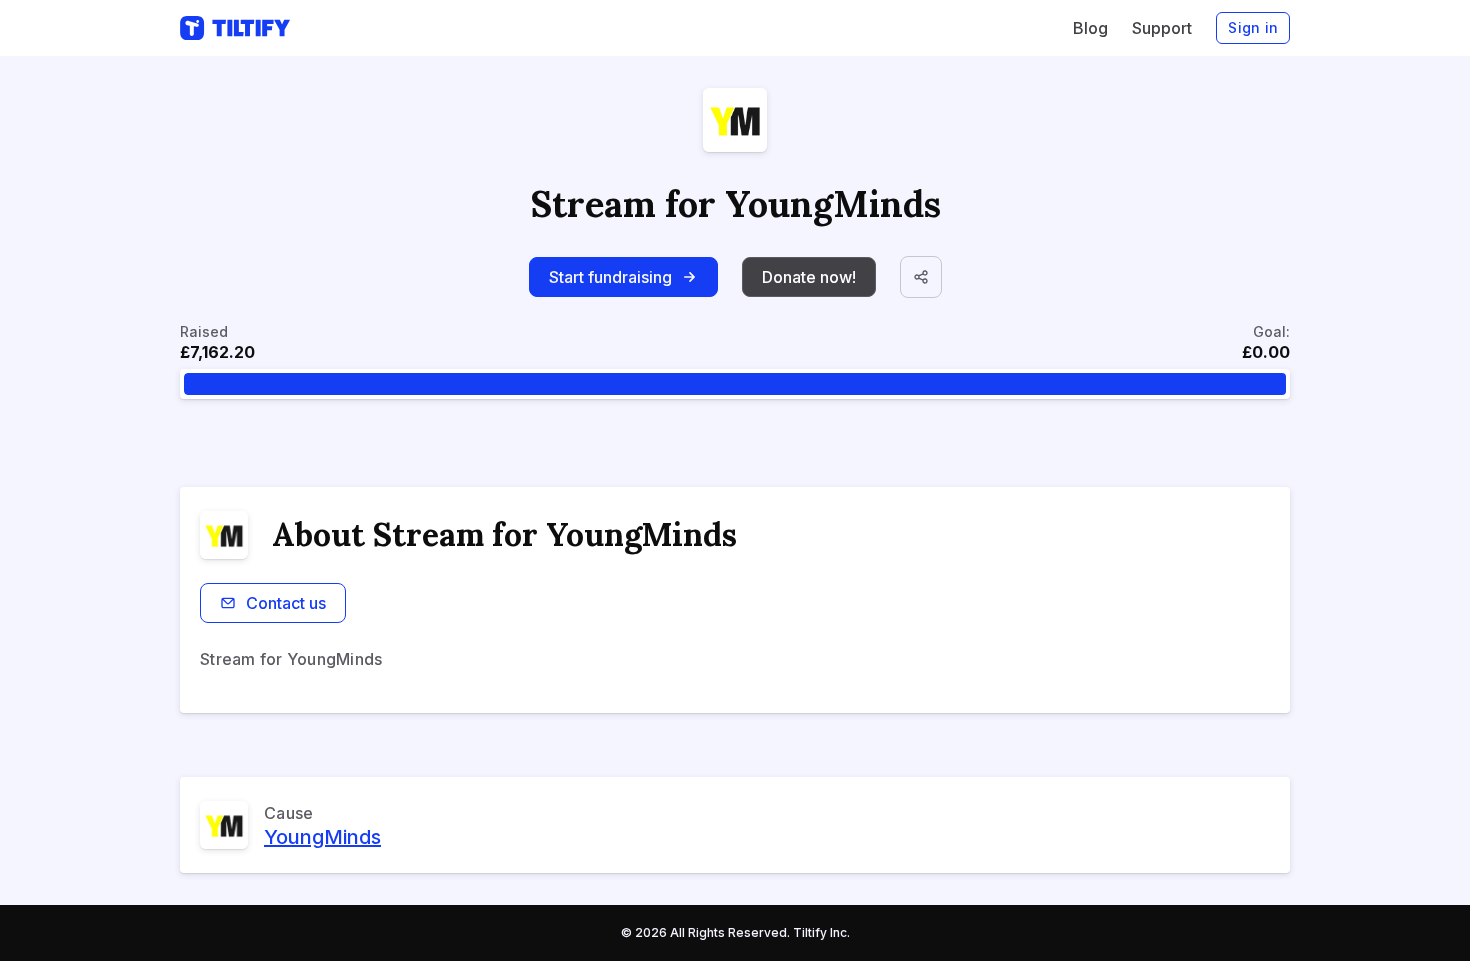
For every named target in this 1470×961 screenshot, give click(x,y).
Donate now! (809, 277)
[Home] (235, 28)
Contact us (286, 603)
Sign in (1253, 27)
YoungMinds (322, 837)
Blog (1090, 28)
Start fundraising (610, 277)
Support (1162, 28)
